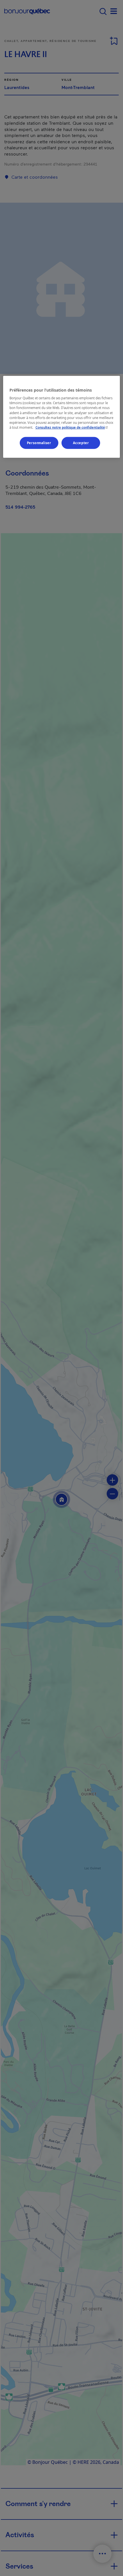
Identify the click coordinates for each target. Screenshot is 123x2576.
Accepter (81, 443)
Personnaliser (39, 443)
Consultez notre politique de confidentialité (72, 427)
